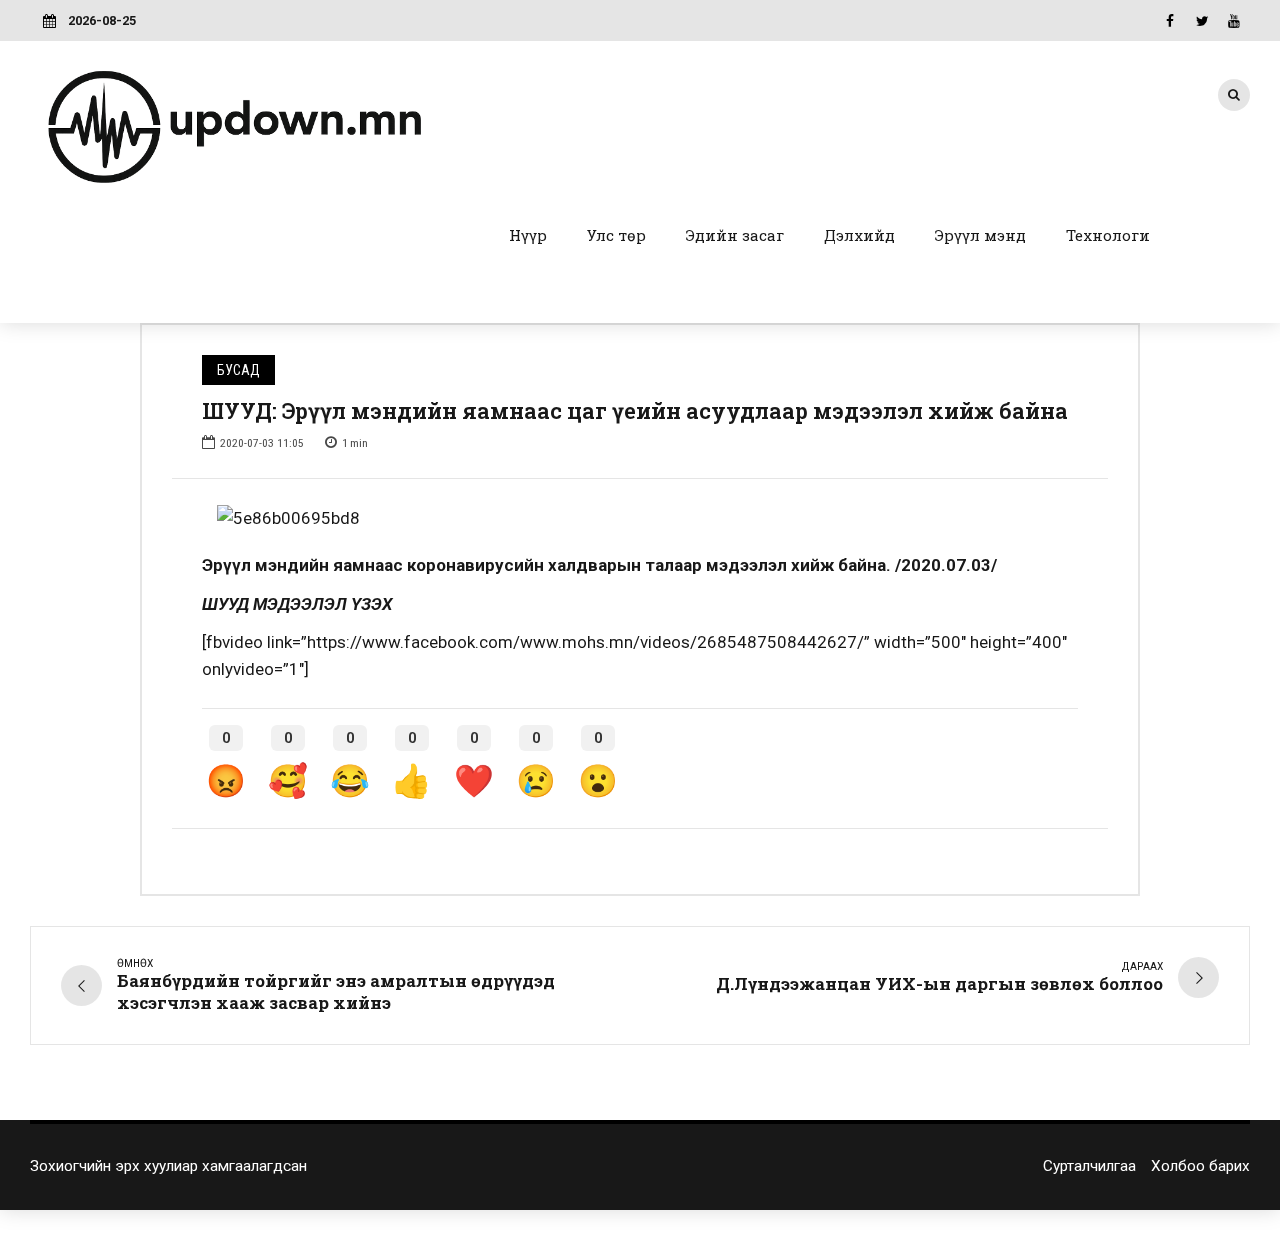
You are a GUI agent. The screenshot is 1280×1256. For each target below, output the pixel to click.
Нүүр (528, 235)
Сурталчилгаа (1089, 1166)
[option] (640, 519)
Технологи (1108, 235)
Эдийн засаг (735, 235)
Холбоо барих (1200, 1166)
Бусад (238, 370)
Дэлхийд (859, 235)
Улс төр (616, 235)
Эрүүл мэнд (980, 235)
